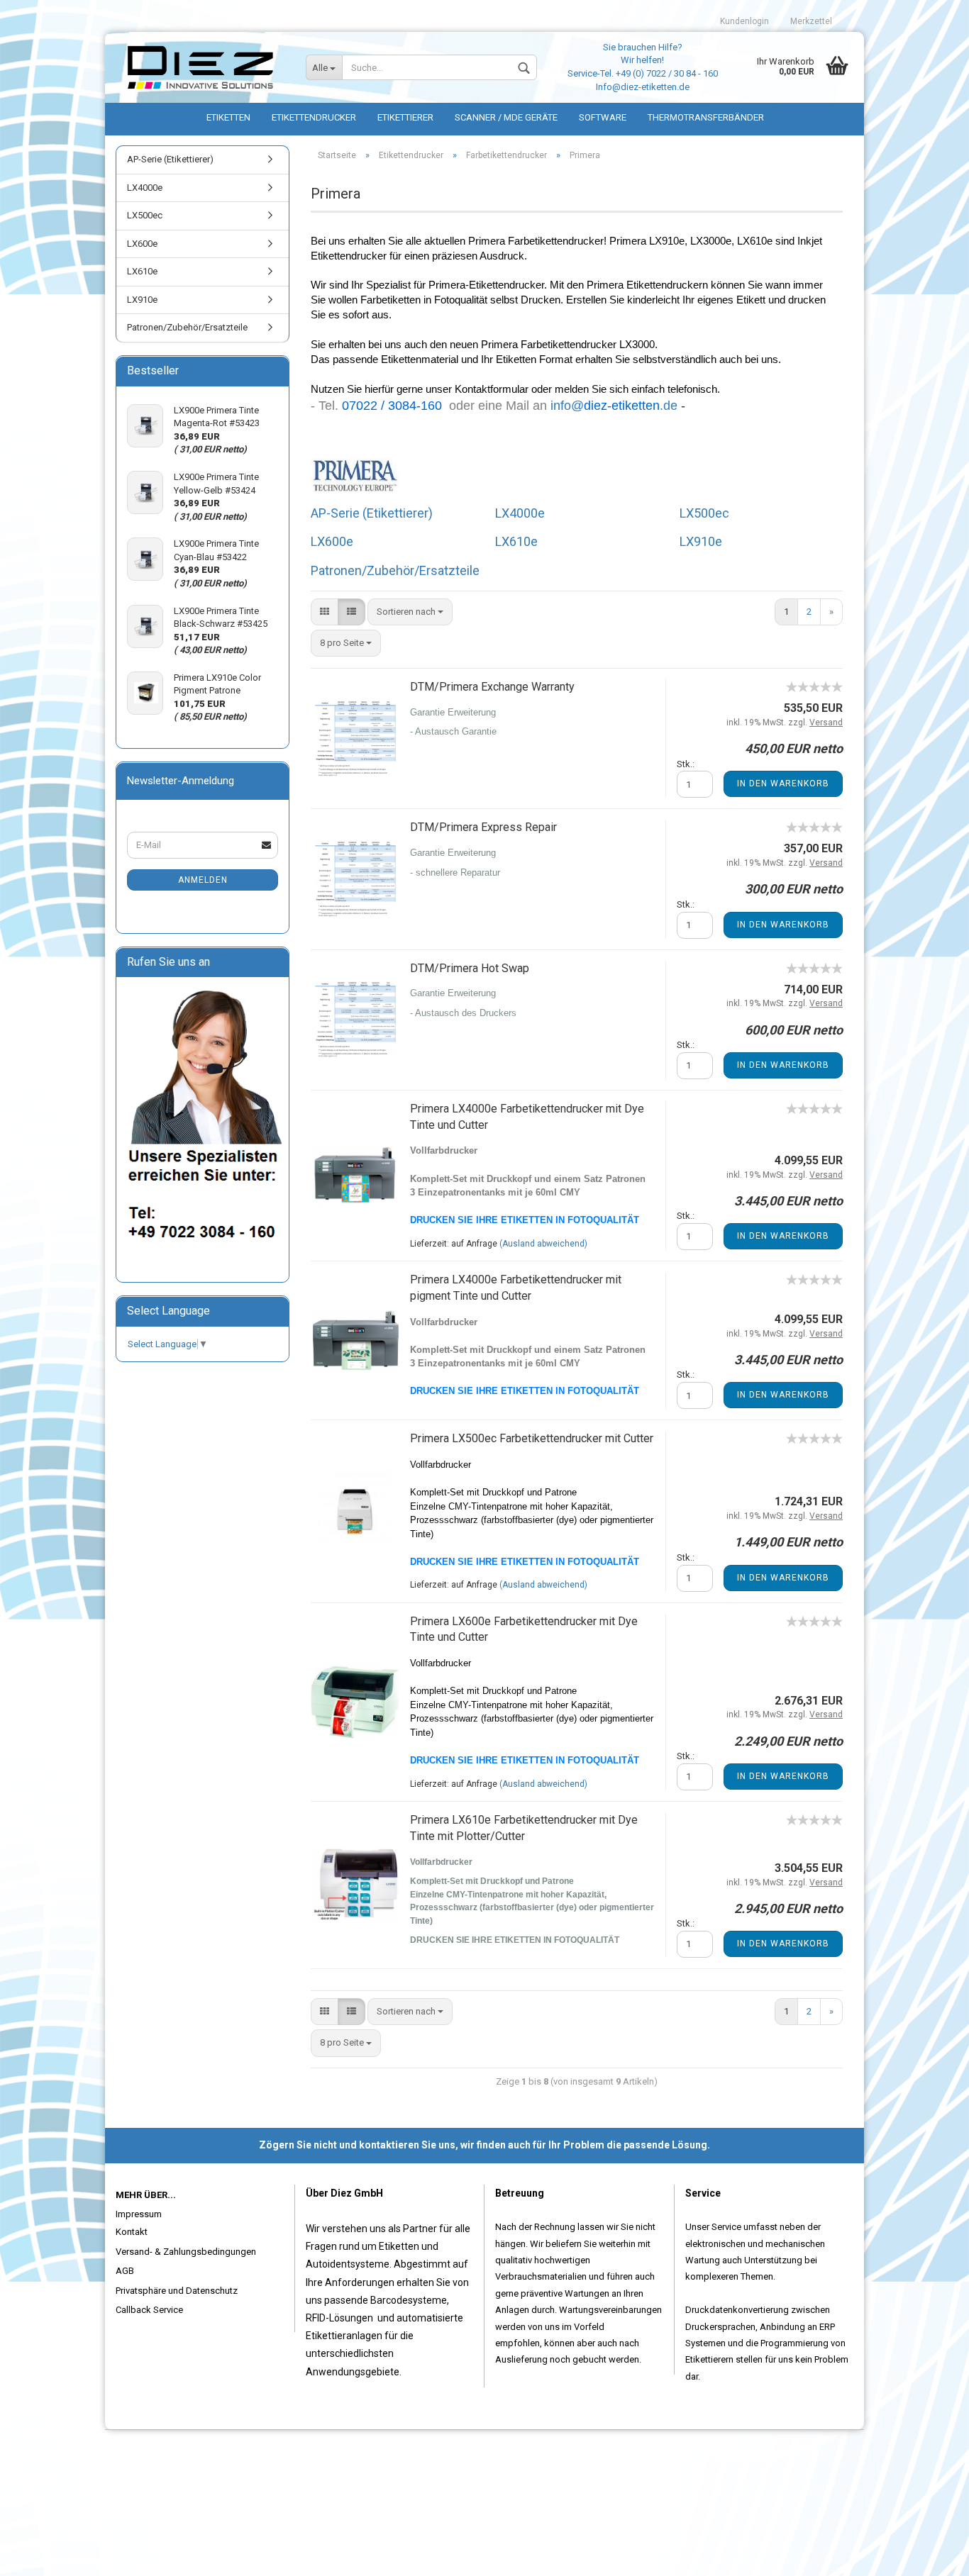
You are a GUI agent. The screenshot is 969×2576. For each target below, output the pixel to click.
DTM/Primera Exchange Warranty (492, 687)
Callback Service (149, 2310)
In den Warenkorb (783, 784)
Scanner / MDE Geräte (506, 117)
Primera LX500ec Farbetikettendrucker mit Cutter (532, 1438)
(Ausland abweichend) (543, 1244)
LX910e (701, 541)
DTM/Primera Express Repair (483, 827)
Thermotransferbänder (706, 117)
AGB (125, 2271)
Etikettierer (405, 117)
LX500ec (704, 513)
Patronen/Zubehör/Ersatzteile (395, 570)
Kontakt (132, 2232)
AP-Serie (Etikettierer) (372, 513)
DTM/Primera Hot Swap (470, 968)
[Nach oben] (930, 2555)
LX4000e (520, 513)
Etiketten (228, 117)
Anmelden (203, 880)
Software (603, 117)
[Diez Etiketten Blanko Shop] (200, 67)
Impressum (139, 2214)
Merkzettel (811, 21)
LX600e (332, 541)
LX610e (516, 541)
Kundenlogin (744, 21)
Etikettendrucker (314, 117)
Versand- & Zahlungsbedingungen (186, 2252)
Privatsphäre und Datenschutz (177, 2291)
